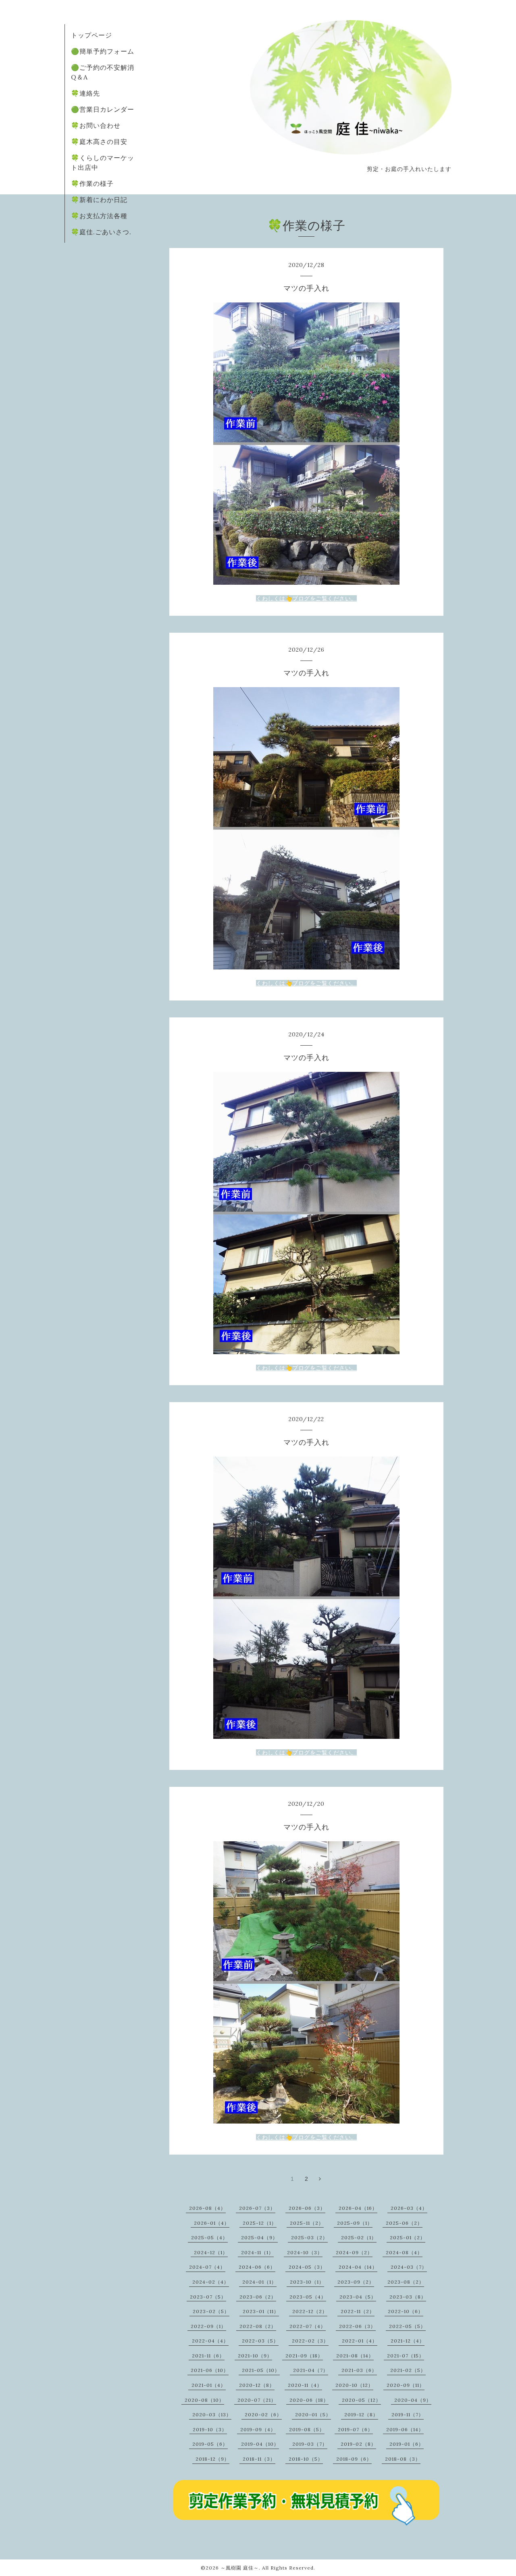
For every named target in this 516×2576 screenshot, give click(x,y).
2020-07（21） (257, 2400)
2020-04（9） (413, 2400)
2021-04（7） (311, 2370)
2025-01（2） (408, 2237)
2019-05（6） (210, 2444)
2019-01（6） (407, 2444)
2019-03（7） (310, 2444)
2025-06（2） (404, 2223)
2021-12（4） (408, 2341)
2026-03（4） (409, 2208)
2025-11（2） (307, 2223)
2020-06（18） (309, 2400)
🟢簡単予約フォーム (103, 51)
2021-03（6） (359, 2370)
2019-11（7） (408, 2414)
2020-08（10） (204, 2400)
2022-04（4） (210, 2341)
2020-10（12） (354, 2385)
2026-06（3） (307, 2208)
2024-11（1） (257, 2252)
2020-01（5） (313, 2414)
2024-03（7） (409, 2267)
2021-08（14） (355, 2356)
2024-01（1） (259, 2282)
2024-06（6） (257, 2267)
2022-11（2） (358, 2311)
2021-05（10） (261, 2370)
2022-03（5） (260, 2341)
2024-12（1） (211, 2252)
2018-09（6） (354, 2459)
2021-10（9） (255, 2356)
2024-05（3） (307, 2267)
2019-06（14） (405, 2429)
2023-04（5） (358, 2297)
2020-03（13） (212, 2414)
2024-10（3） (305, 2252)
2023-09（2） (356, 2282)
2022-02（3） (310, 2341)
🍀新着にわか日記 (99, 200)
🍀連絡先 (85, 93)
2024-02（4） (211, 2282)
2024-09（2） (354, 2252)
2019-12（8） (361, 2414)
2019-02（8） (358, 2444)
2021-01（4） (209, 2385)
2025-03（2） (309, 2237)
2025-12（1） (260, 2223)
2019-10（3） (210, 2429)
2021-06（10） (210, 2370)
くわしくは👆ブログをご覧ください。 (306, 598)
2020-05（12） (361, 2400)
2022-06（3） (357, 2326)
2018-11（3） (259, 2459)
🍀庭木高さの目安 (99, 142)
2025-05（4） (209, 2237)
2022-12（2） (310, 2311)
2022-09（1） (208, 2326)
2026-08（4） (207, 2208)
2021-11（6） (208, 2356)
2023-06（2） (258, 2297)
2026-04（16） (358, 2208)
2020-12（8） (257, 2385)
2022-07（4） (308, 2326)
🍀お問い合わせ (96, 125)
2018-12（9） (212, 2459)
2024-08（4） (404, 2252)
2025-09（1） (355, 2223)
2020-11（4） (305, 2385)
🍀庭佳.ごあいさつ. (101, 232)
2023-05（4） (308, 2297)
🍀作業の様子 (92, 183)
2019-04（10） (260, 2444)
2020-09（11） (406, 2385)
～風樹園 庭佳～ (240, 2568)
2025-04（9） (259, 2237)
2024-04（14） (358, 2267)
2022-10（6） (406, 2311)
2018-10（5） (306, 2459)
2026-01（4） (212, 2223)
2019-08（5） (307, 2429)
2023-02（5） (211, 2311)
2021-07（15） (406, 2356)
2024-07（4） (207, 2267)
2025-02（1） (359, 2237)
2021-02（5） (408, 2370)
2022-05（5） (407, 2326)
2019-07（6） (355, 2429)
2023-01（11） (261, 2311)
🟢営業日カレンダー (103, 109)
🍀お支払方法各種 (99, 216)
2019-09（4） (258, 2429)
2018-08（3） (403, 2459)
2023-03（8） (408, 2297)
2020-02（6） (263, 2414)
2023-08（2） (406, 2282)
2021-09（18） (304, 2356)
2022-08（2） (258, 2326)
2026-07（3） (257, 2208)
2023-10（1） (307, 2282)
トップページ (92, 35)
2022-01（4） (360, 2341)
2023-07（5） (208, 2297)
